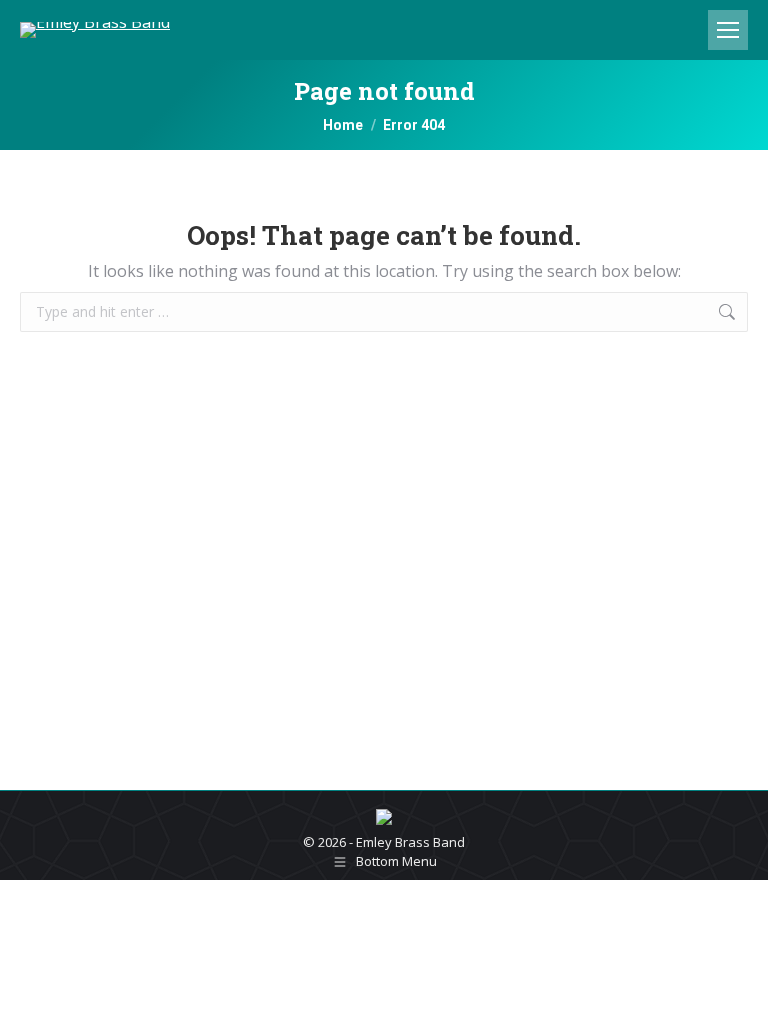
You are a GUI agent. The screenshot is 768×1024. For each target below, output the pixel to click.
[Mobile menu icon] (728, 30)
